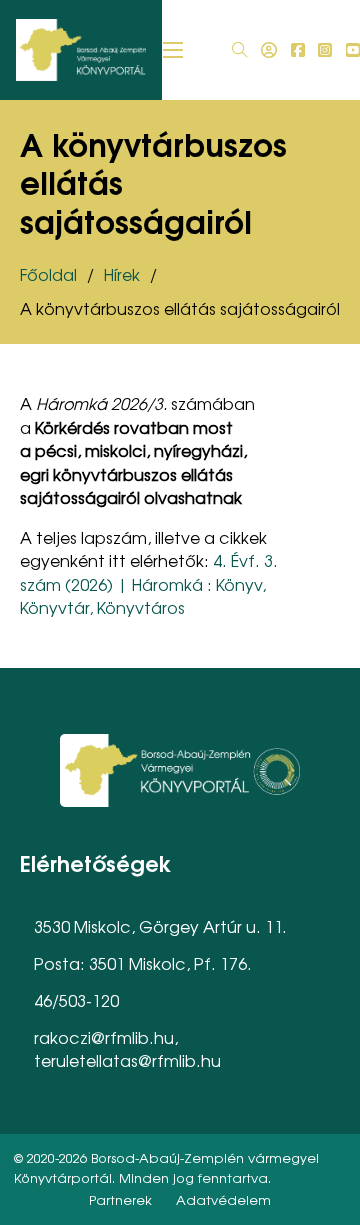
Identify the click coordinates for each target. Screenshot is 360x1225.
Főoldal (48, 274)
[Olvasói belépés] (269, 50)
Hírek (122, 274)
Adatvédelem (223, 1199)
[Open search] (240, 50)
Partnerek (120, 1199)
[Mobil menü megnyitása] (173, 50)
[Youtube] (353, 50)
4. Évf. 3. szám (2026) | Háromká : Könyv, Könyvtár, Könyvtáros (149, 583)
